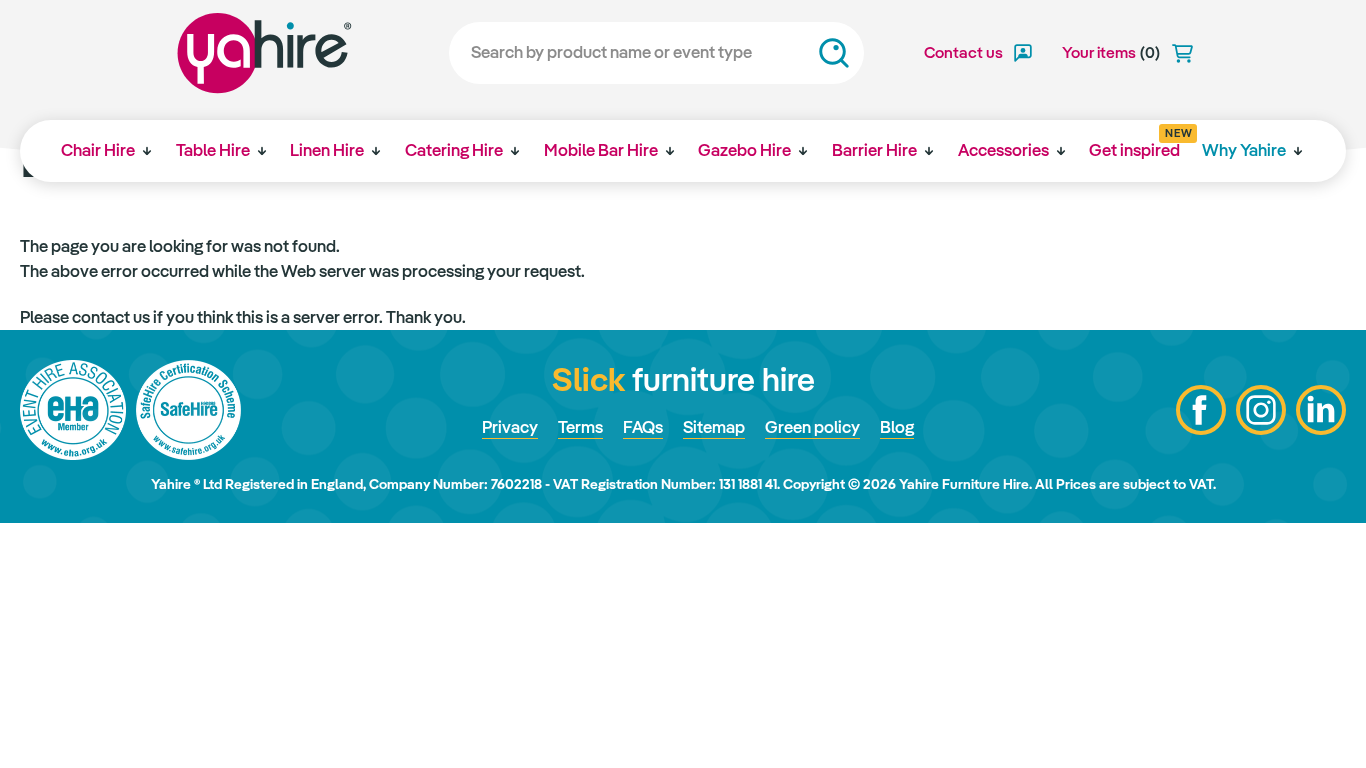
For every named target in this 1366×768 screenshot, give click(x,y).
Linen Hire (327, 150)
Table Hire (213, 150)
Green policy (812, 427)
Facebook (1201, 410)
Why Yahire (1244, 150)
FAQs (643, 427)
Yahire (264, 53)
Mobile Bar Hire (601, 150)
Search (834, 53)
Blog (897, 427)
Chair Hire (98, 150)
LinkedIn (1321, 410)
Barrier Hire (874, 150)
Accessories (1003, 150)
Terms (580, 427)
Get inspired (1134, 144)
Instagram (1261, 410)
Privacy (510, 427)
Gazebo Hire (744, 150)
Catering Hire (454, 150)
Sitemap (714, 427)
